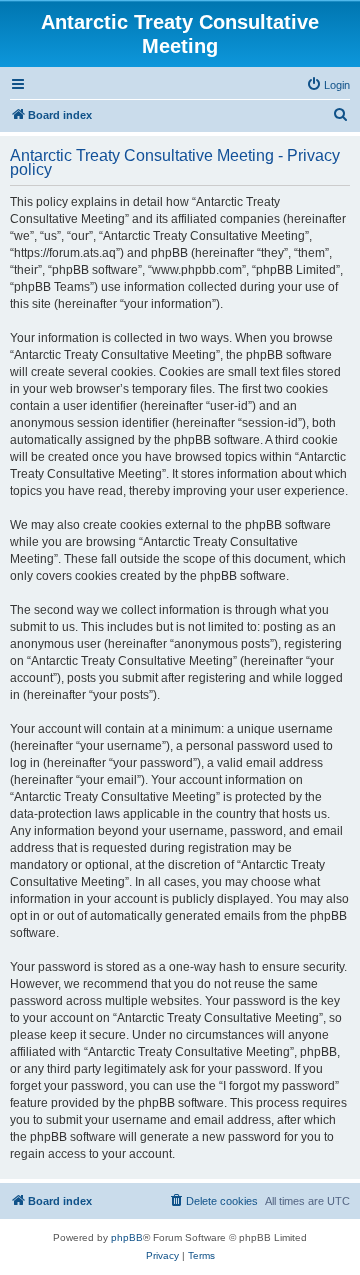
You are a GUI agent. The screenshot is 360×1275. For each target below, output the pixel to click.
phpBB (127, 1237)
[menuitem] (328, 85)
